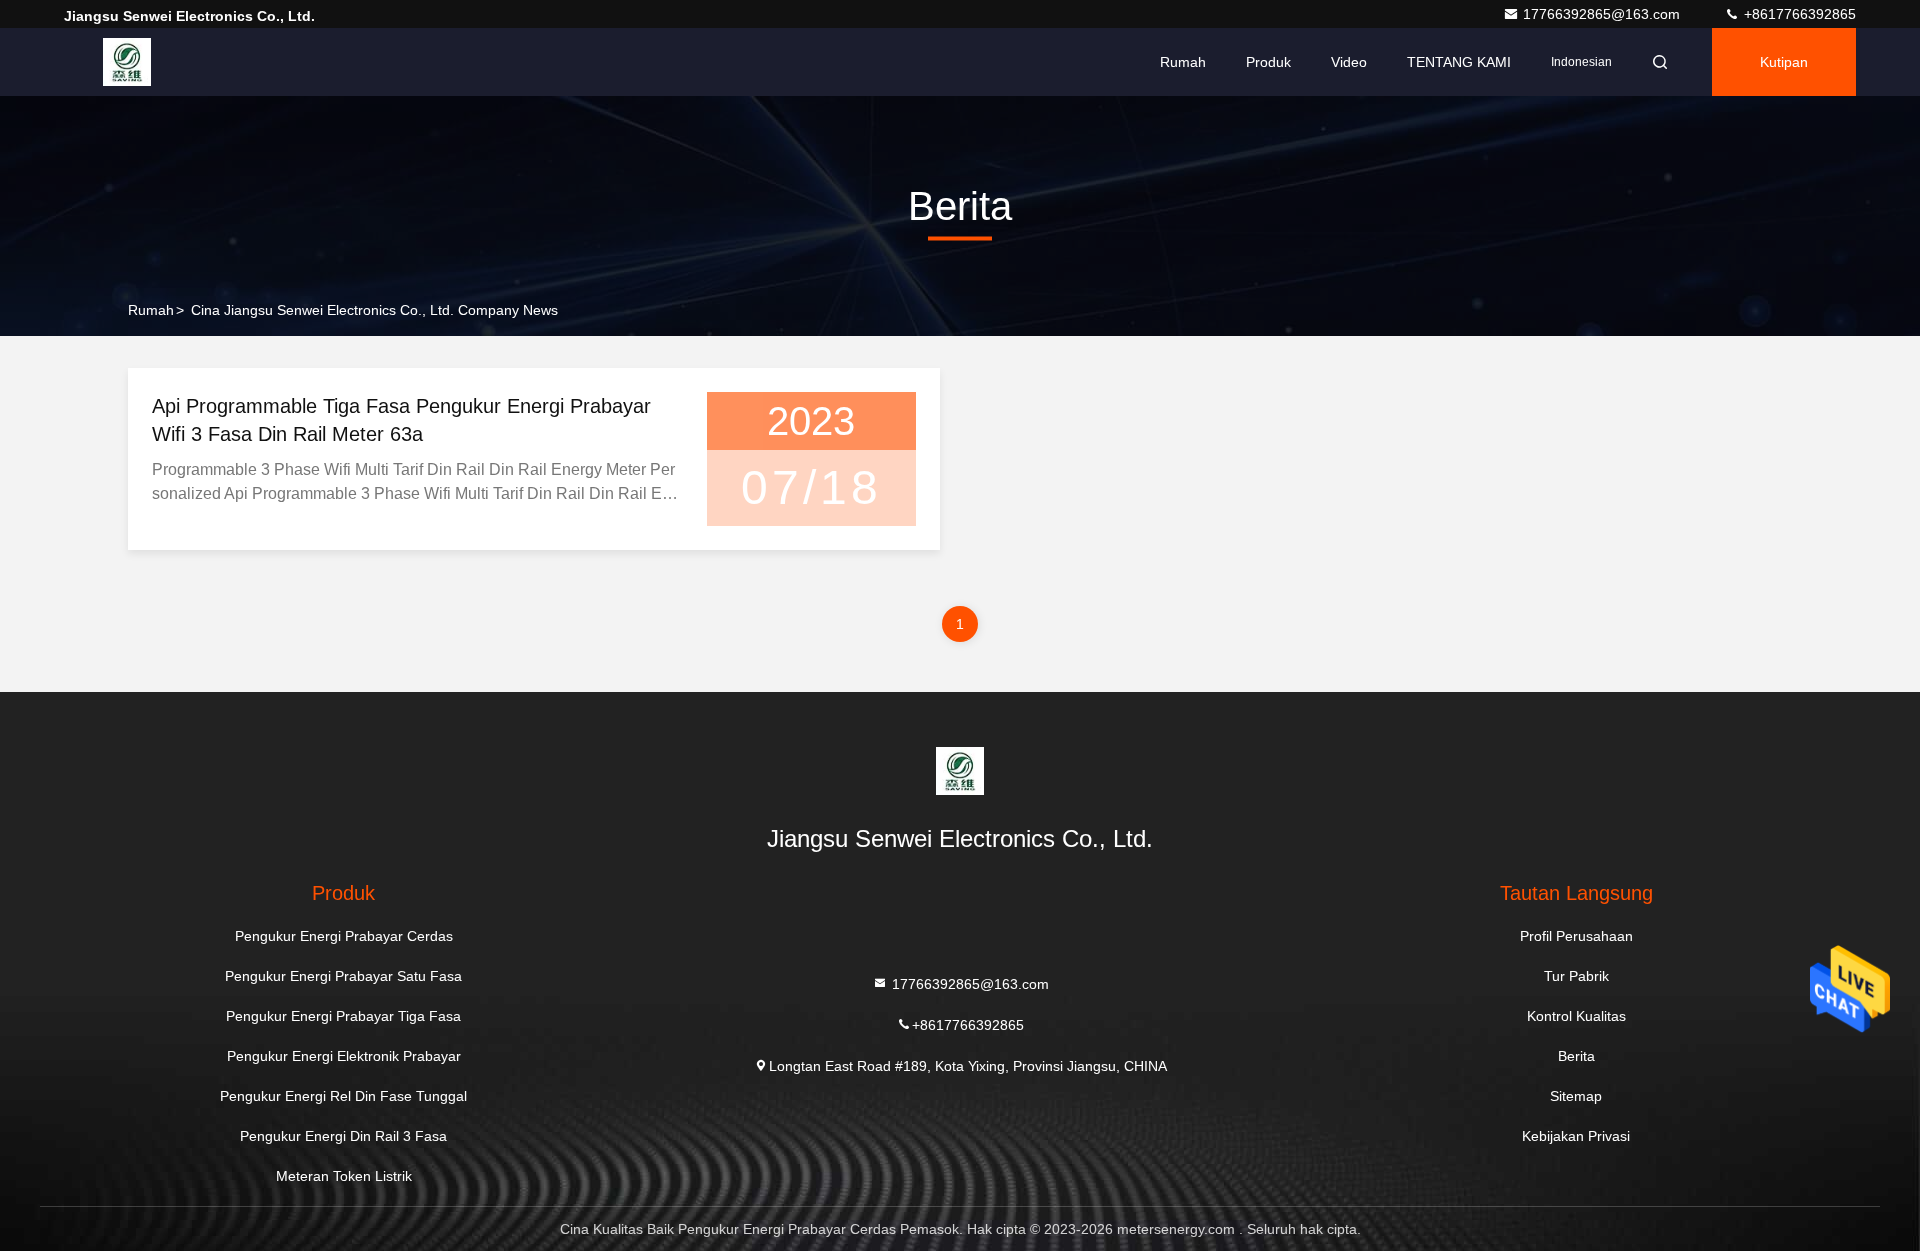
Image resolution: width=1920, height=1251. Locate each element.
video (1349, 62)
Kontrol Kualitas (1576, 1016)
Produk (1268, 62)
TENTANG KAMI (1459, 62)
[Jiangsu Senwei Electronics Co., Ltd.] (127, 62)
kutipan (1784, 62)
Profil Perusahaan (1576, 936)
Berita (1576, 1056)
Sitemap (1576, 1096)
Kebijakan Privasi (1576, 1136)
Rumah (1183, 62)
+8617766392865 (1798, 14)
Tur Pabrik (1576, 976)
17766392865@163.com (1603, 14)
